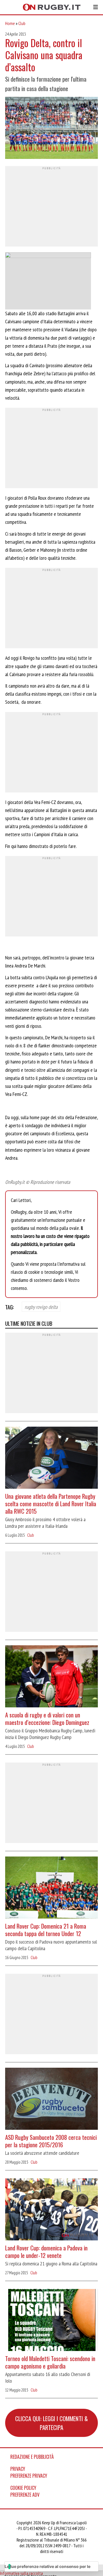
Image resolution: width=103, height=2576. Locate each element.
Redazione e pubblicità (32, 2457)
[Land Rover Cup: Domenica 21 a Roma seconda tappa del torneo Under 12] (51, 1888)
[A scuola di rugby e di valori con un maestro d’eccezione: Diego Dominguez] (51, 1677)
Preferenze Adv (25, 2495)
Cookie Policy (23, 2488)
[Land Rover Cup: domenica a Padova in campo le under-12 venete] (51, 2210)
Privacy (18, 2469)
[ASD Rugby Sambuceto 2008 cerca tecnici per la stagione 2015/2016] (51, 2099)
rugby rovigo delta (41, 1307)
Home (10, 23)
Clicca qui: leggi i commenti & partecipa (51, 2423)
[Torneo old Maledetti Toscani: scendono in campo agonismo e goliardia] (51, 2321)
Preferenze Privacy (29, 2476)
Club (22, 23)
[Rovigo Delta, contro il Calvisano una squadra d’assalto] (51, 129)
